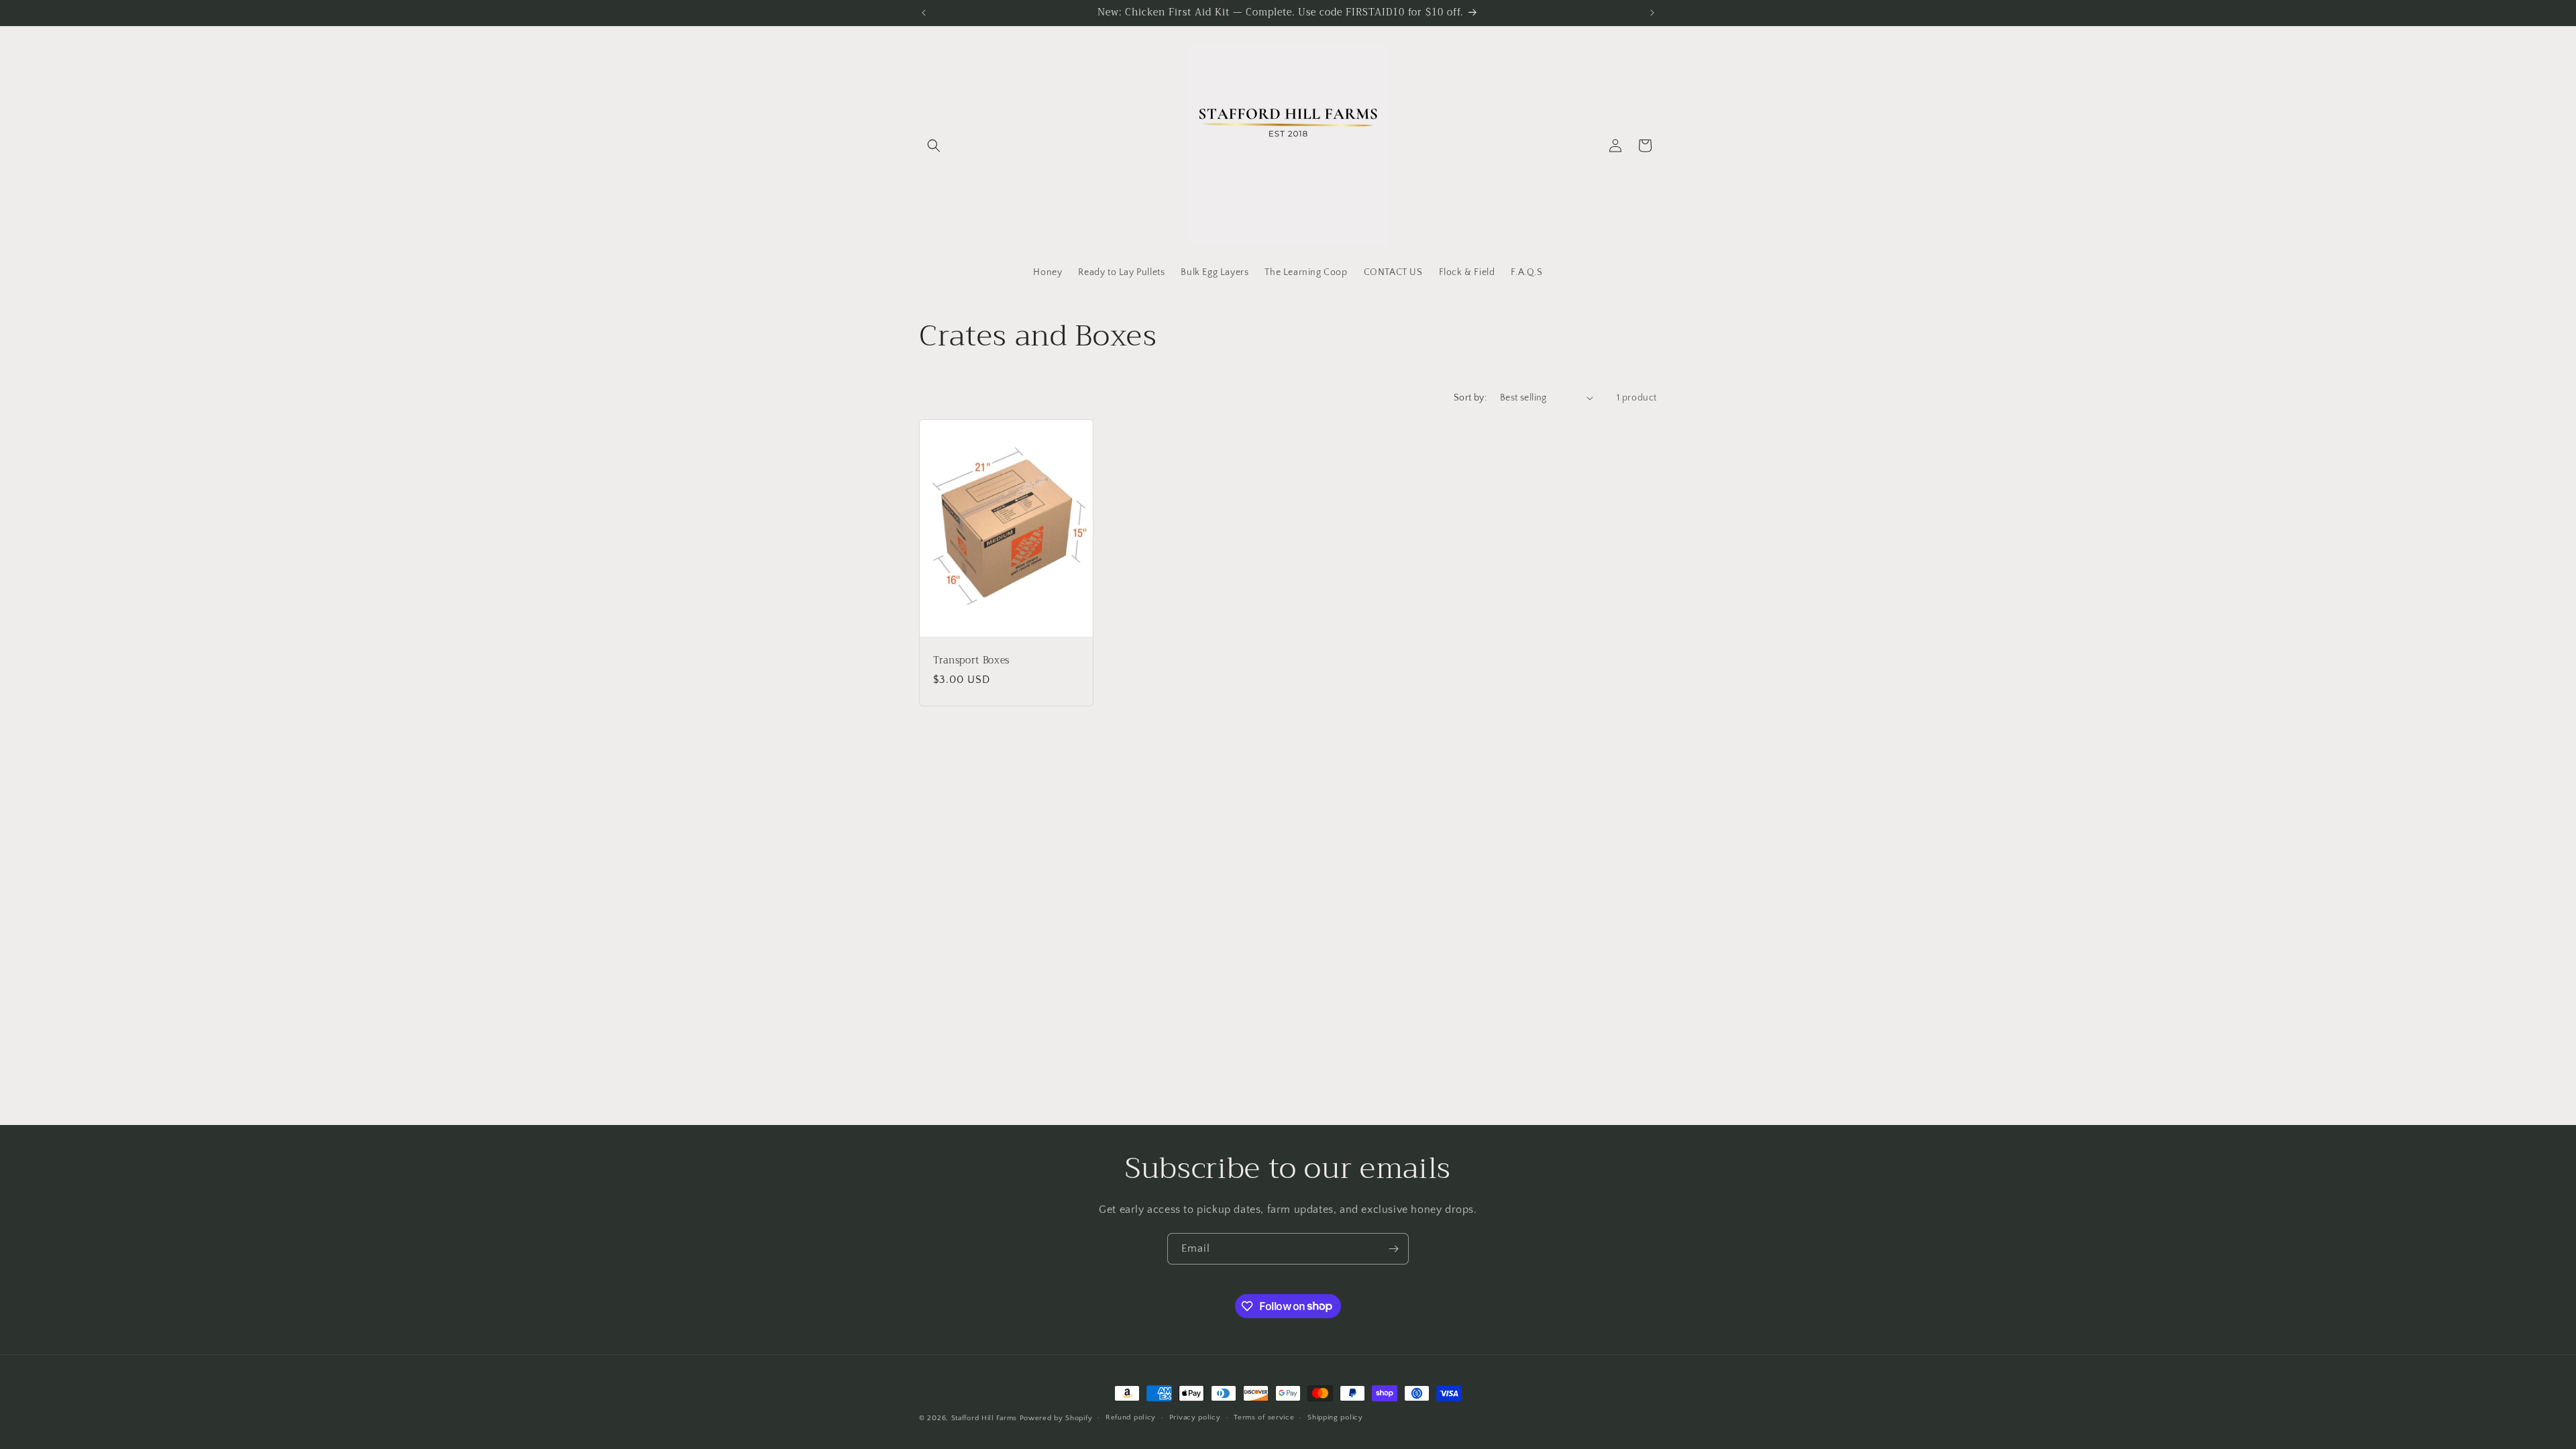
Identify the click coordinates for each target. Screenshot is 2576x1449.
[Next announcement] (1652, 13)
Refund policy (1131, 1417)
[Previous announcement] (924, 13)
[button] (934, 146)
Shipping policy (1335, 1417)
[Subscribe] (1393, 1249)
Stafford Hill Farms (984, 1418)
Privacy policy (1195, 1417)
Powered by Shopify (1056, 1418)
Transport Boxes (971, 660)
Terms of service (1264, 1417)
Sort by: (1470, 398)
